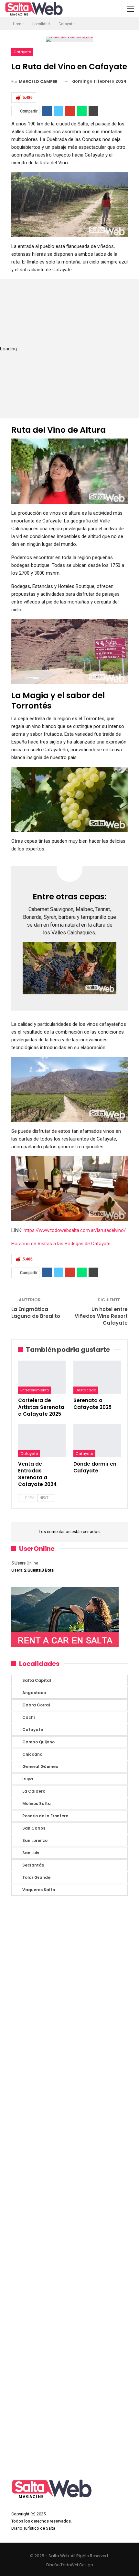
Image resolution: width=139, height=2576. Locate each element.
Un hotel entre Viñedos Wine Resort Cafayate (101, 1316)
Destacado (86, 1390)
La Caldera (34, 1791)
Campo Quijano (38, 1742)
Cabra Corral (36, 1705)
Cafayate (22, 52)
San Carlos (34, 1828)
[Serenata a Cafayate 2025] (97, 1377)
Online (25, 1563)
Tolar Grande (36, 1877)
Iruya (28, 1779)
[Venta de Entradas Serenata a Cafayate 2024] (42, 1440)
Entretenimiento (35, 1390)
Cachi (28, 1717)
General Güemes (40, 1767)
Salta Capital (37, 1680)
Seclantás (33, 1865)
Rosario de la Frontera (45, 1816)
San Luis (31, 1853)
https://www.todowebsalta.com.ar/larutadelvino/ (74, 1230)
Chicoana (32, 1754)
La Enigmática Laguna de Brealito (36, 1313)
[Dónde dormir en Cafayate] (97, 1440)
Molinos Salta (37, 1803)
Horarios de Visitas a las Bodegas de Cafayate (62, 1244)
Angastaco (34, 1693)
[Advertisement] (69, 2186)
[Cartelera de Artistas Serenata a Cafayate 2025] (42, 1377)
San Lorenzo (35, 1840)
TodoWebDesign (77, 2565)
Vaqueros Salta (39, 1890)
